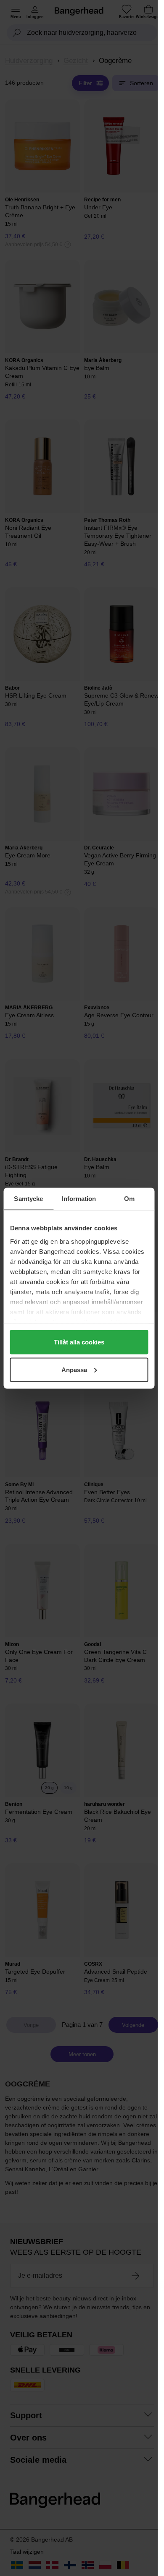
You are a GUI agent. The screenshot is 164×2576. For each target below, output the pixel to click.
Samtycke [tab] (28, 1198)
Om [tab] (129, 1198)
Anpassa (74, 1369)
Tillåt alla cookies (79, 1342)
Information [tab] (79, 1198)
